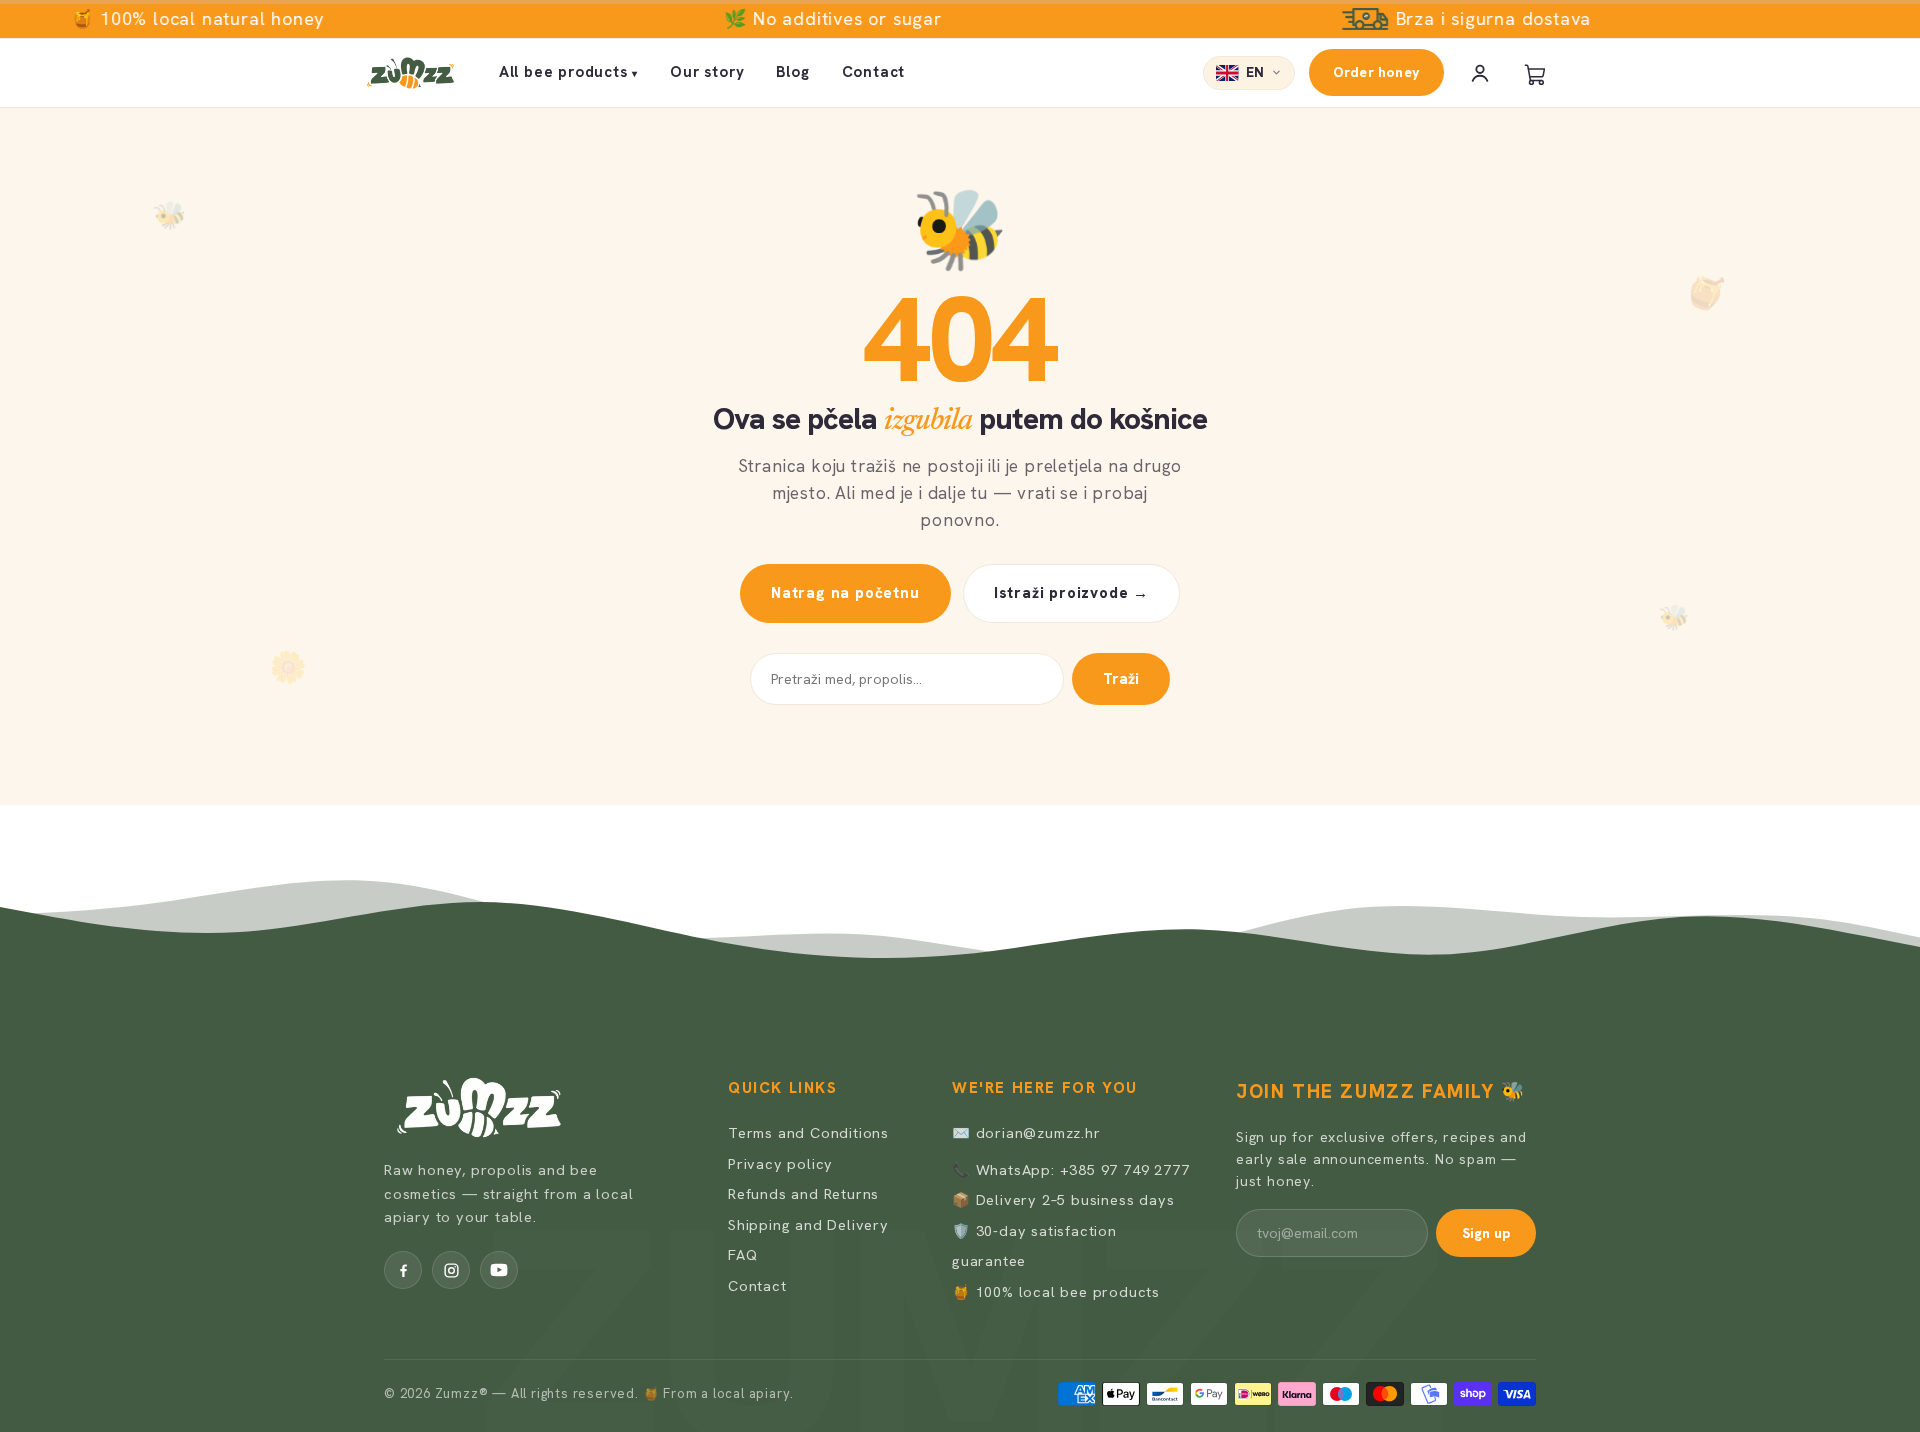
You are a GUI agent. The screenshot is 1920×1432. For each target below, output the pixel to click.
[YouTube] (499, 1270)
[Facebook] (403, 1270)
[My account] (1480, 73)
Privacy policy (780, 1163)
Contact (874, 72)
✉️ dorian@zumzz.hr (1026, 1132)
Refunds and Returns (803, 1193)
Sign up (1486, 1233)
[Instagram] (451, 1270)
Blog (792, 72)
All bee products (568, 72)
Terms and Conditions (808, 1132)
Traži (1121, 679)
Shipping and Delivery (808, 1224)
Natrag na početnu (845, 593)
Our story (707, 72)
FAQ (742, 1254)
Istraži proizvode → (1071, 593)
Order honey (1376, 72)
